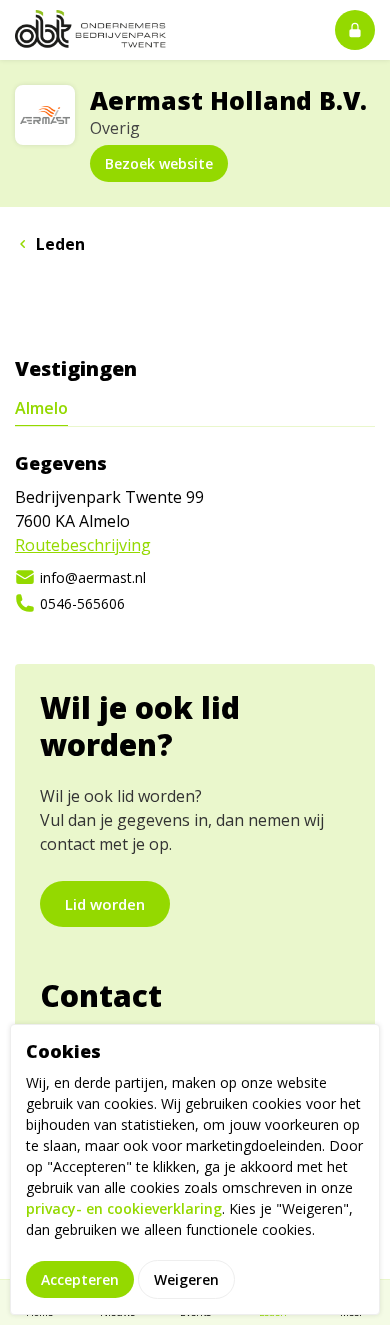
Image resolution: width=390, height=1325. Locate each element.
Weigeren (186, 1279)
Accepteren (80, 1279)
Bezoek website (159, 163)
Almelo (41, 408)
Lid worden (105, 904)
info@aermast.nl (93, 577)
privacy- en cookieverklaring (124, 1208)
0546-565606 (82, 603)
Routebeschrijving (83, 545)
